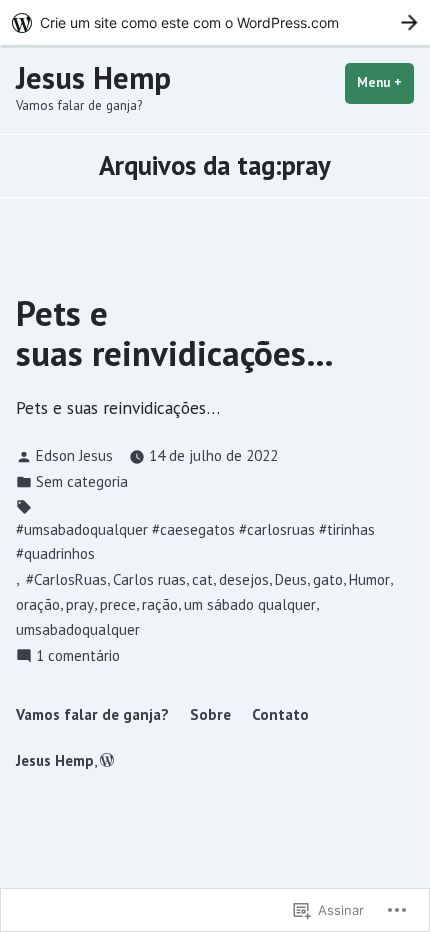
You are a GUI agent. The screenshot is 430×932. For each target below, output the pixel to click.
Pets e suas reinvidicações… (175, 332)
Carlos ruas (149, 579)
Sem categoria (82, 481)
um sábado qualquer (250, 604)
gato (328, 579)
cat (202, 579)
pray (80, 604)
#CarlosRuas (64, 579)
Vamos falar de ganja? (92, 714)
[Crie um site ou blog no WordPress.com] (107, 760)
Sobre (210, 714)
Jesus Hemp (93, 77)
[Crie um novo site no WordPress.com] (215, 22)
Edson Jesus (74, 455)
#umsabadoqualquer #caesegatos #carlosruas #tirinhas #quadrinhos (195, 541)
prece (118, 604)
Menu (385, 82)
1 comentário (78, 656)
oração (38, 604)
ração (160, 604)
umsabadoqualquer (78, 629)
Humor (369, 579)
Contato (280, 714)
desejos (244, 579)
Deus (291, 579)
